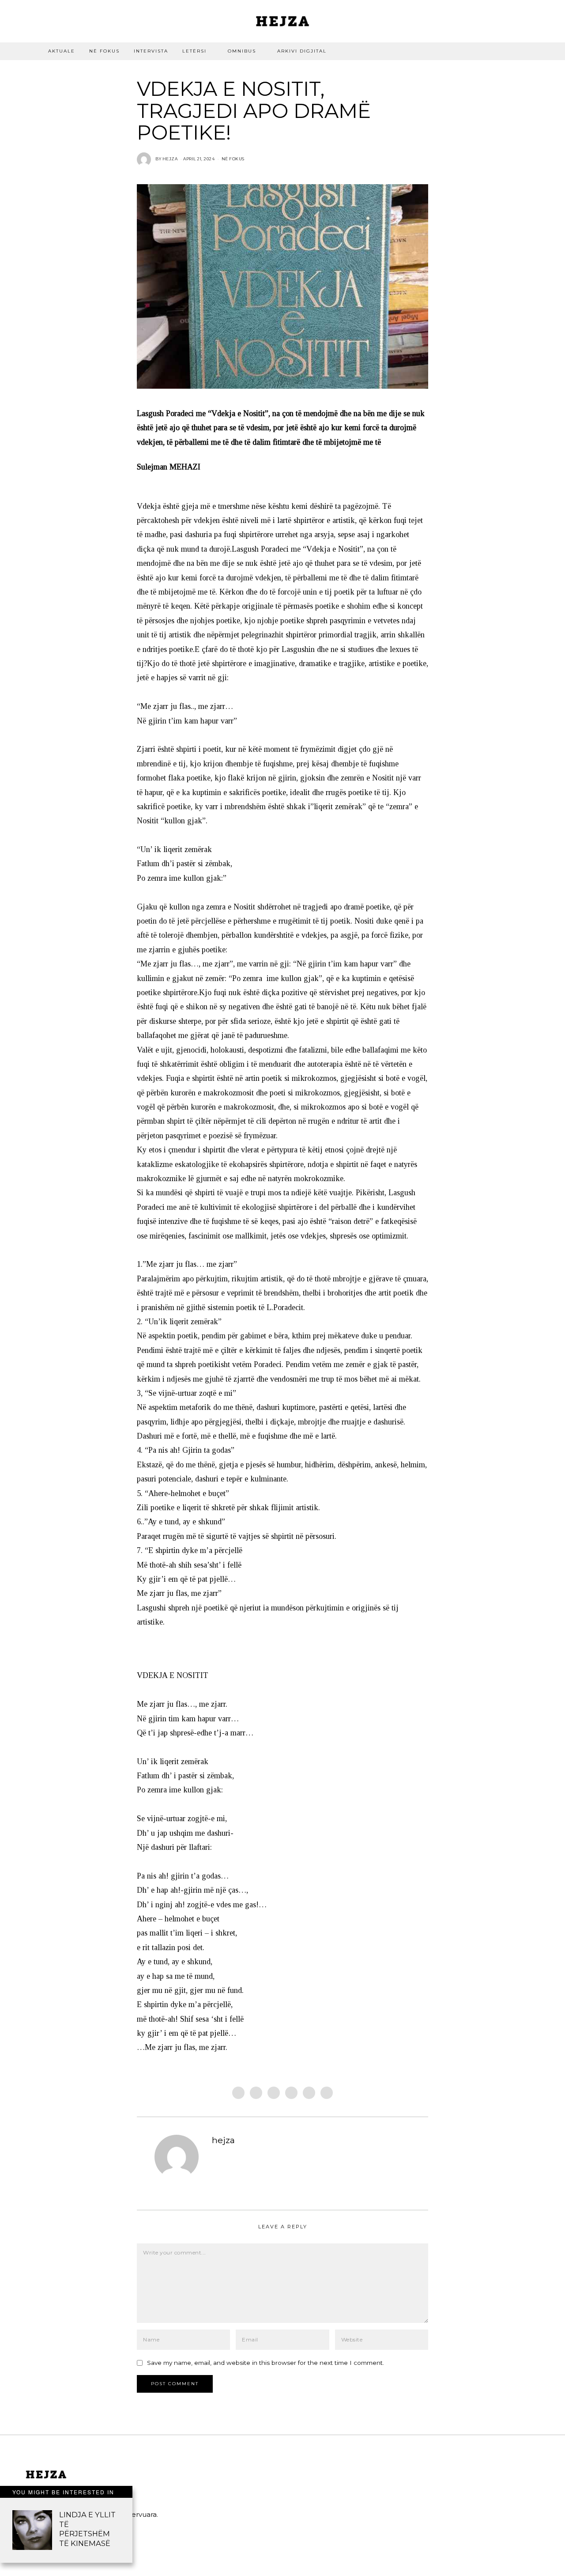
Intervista (151, 51)
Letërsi (194, 51)
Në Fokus (104, 51)
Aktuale (62, 51)
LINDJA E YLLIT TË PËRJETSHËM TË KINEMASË (87, 2529)
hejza (223, 2140)
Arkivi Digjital (302, 51)
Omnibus (242, 51)
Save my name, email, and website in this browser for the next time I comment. (266, 2363)
